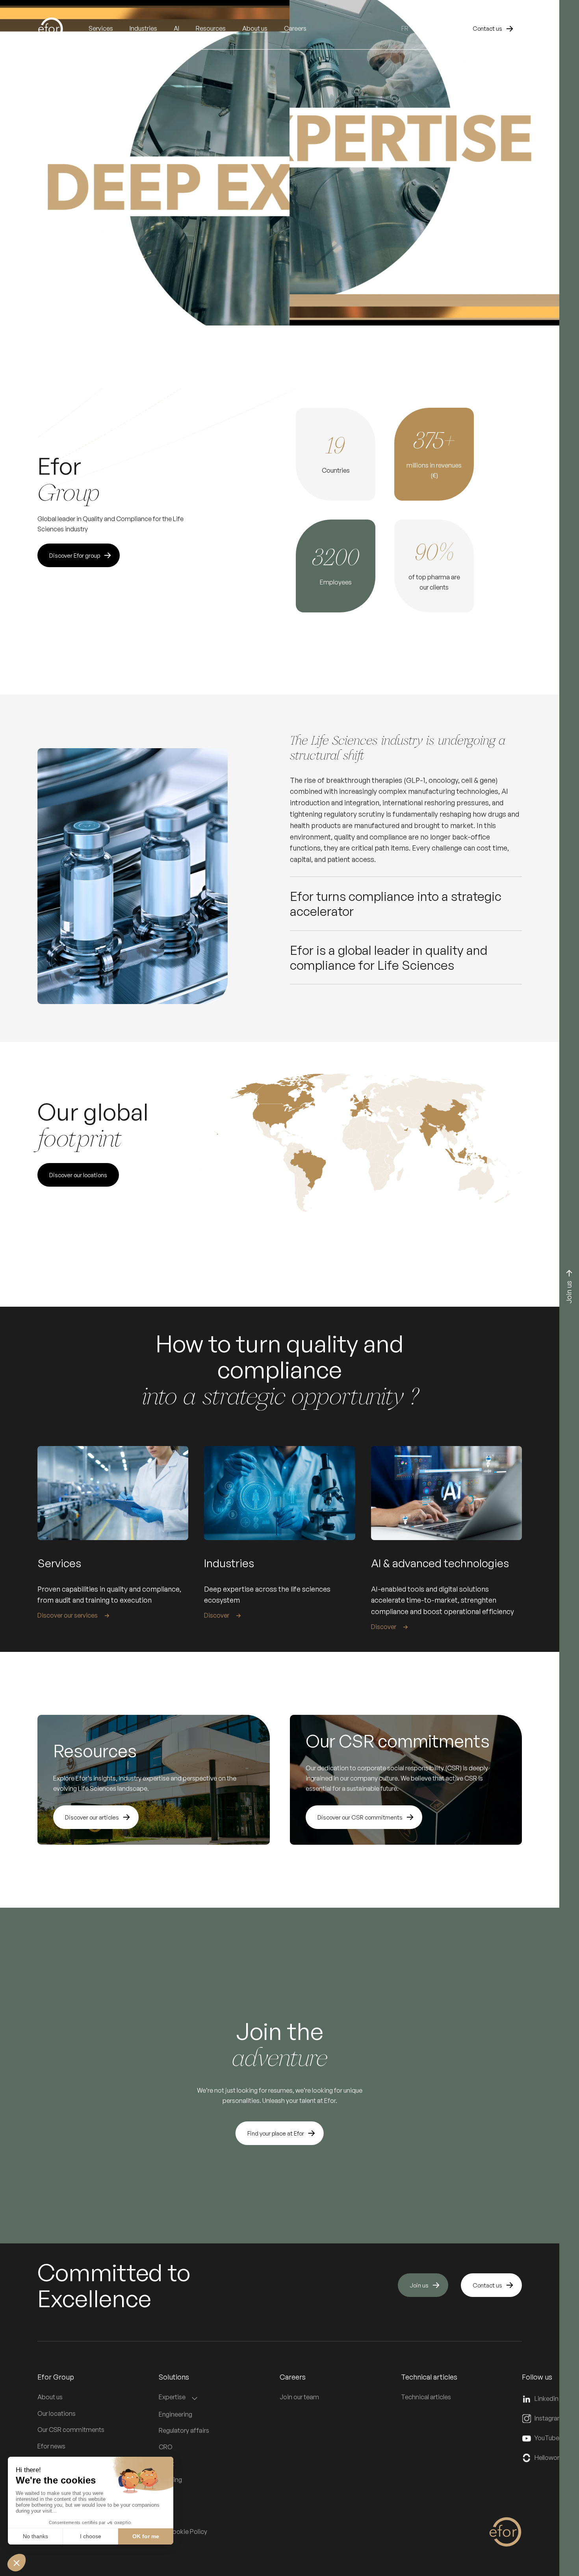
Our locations (57, 2413)
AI (176, 28)
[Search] (445, 29)
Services (101, 28)
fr (405, 28)
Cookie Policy (187, 2532)
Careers (295, 28)
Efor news (51, 2446)
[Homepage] (63, 29)
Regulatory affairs (184, 2430)
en (420, 28)
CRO (166, 2447)
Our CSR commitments (71, 2430)
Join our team (299, 2397)
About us (50, 2397)
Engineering (175, 2414)
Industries (143, 28)
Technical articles (426, 2397)
